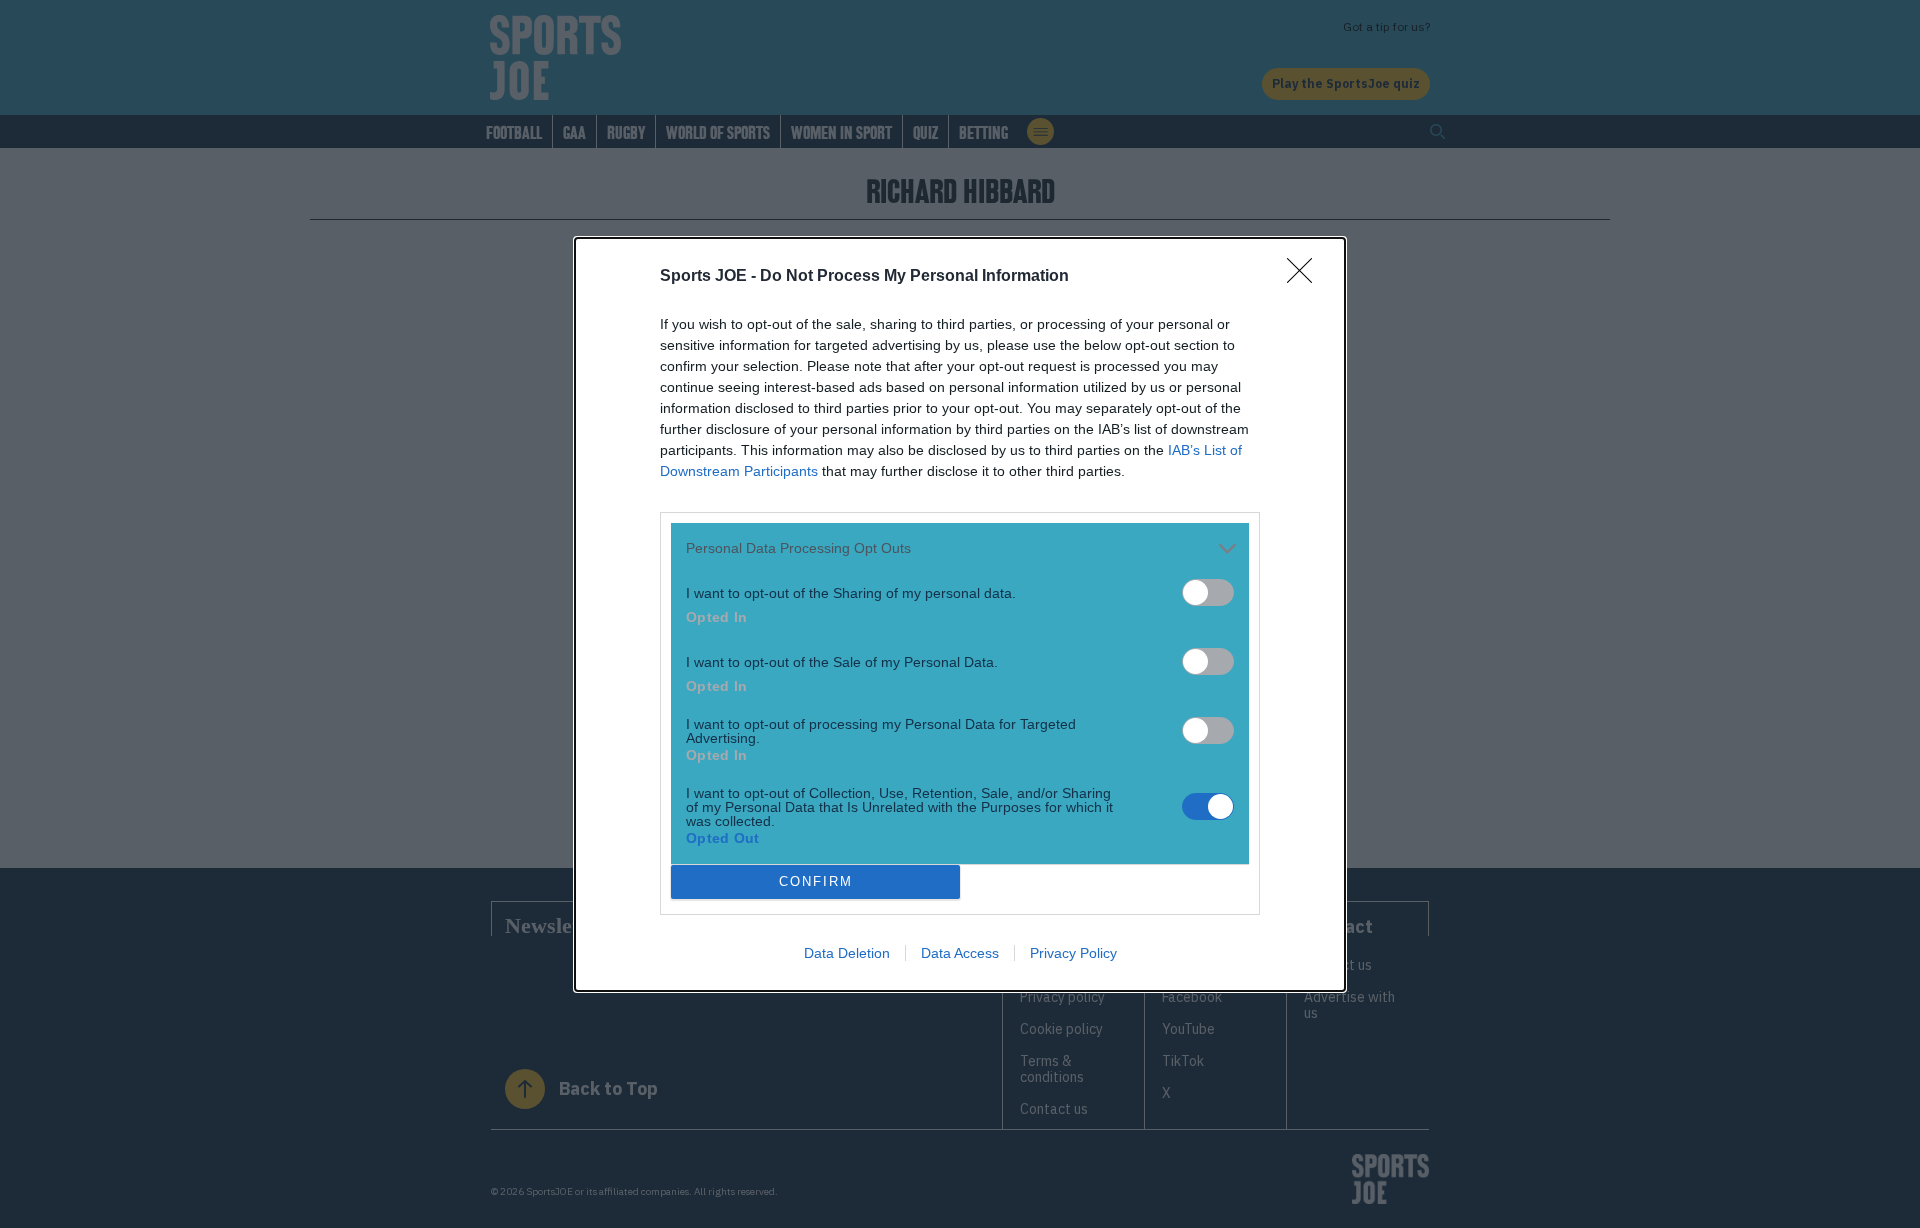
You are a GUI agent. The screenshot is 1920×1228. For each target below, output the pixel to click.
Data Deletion (847, 953)
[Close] (1306, 277)
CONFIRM (816, 881)
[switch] (1208, 592)
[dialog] (960, 614)
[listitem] (960, 548)
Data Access (960, 953)
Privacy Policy (1073, 953)
